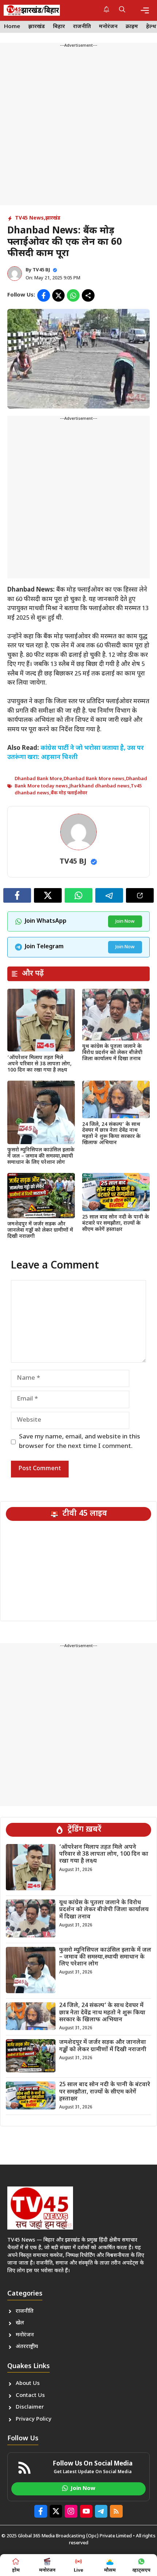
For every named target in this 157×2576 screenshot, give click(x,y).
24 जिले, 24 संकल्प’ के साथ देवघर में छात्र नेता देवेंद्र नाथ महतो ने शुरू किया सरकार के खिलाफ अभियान (111, 1134)
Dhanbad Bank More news (94, 779)
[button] (122, 10)
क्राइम (132, 27)
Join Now (125, 921)
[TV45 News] (32, 10)
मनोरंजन (108, 27)
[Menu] (145, 10)
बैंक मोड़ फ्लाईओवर (69, 793)
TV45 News (29, 218)
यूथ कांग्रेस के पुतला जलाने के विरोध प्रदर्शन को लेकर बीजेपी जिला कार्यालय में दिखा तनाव (112, 1053)
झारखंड (37, 27)
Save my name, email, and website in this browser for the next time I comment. (80, 1442)
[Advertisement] (78, 127)
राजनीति (82, 27)
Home (12, 27)
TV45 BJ (41, 270)
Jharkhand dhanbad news (99, 786)
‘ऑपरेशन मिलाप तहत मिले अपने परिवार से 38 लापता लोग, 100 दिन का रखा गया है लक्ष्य (39, 1064)
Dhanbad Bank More (38, 779)
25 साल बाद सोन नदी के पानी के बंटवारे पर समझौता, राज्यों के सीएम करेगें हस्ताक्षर (116, 1223)
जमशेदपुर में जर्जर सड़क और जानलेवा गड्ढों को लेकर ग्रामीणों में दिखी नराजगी (40, 1230)
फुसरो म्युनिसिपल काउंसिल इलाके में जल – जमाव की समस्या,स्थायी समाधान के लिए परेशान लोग (41, 1156)
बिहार (59, 27)
